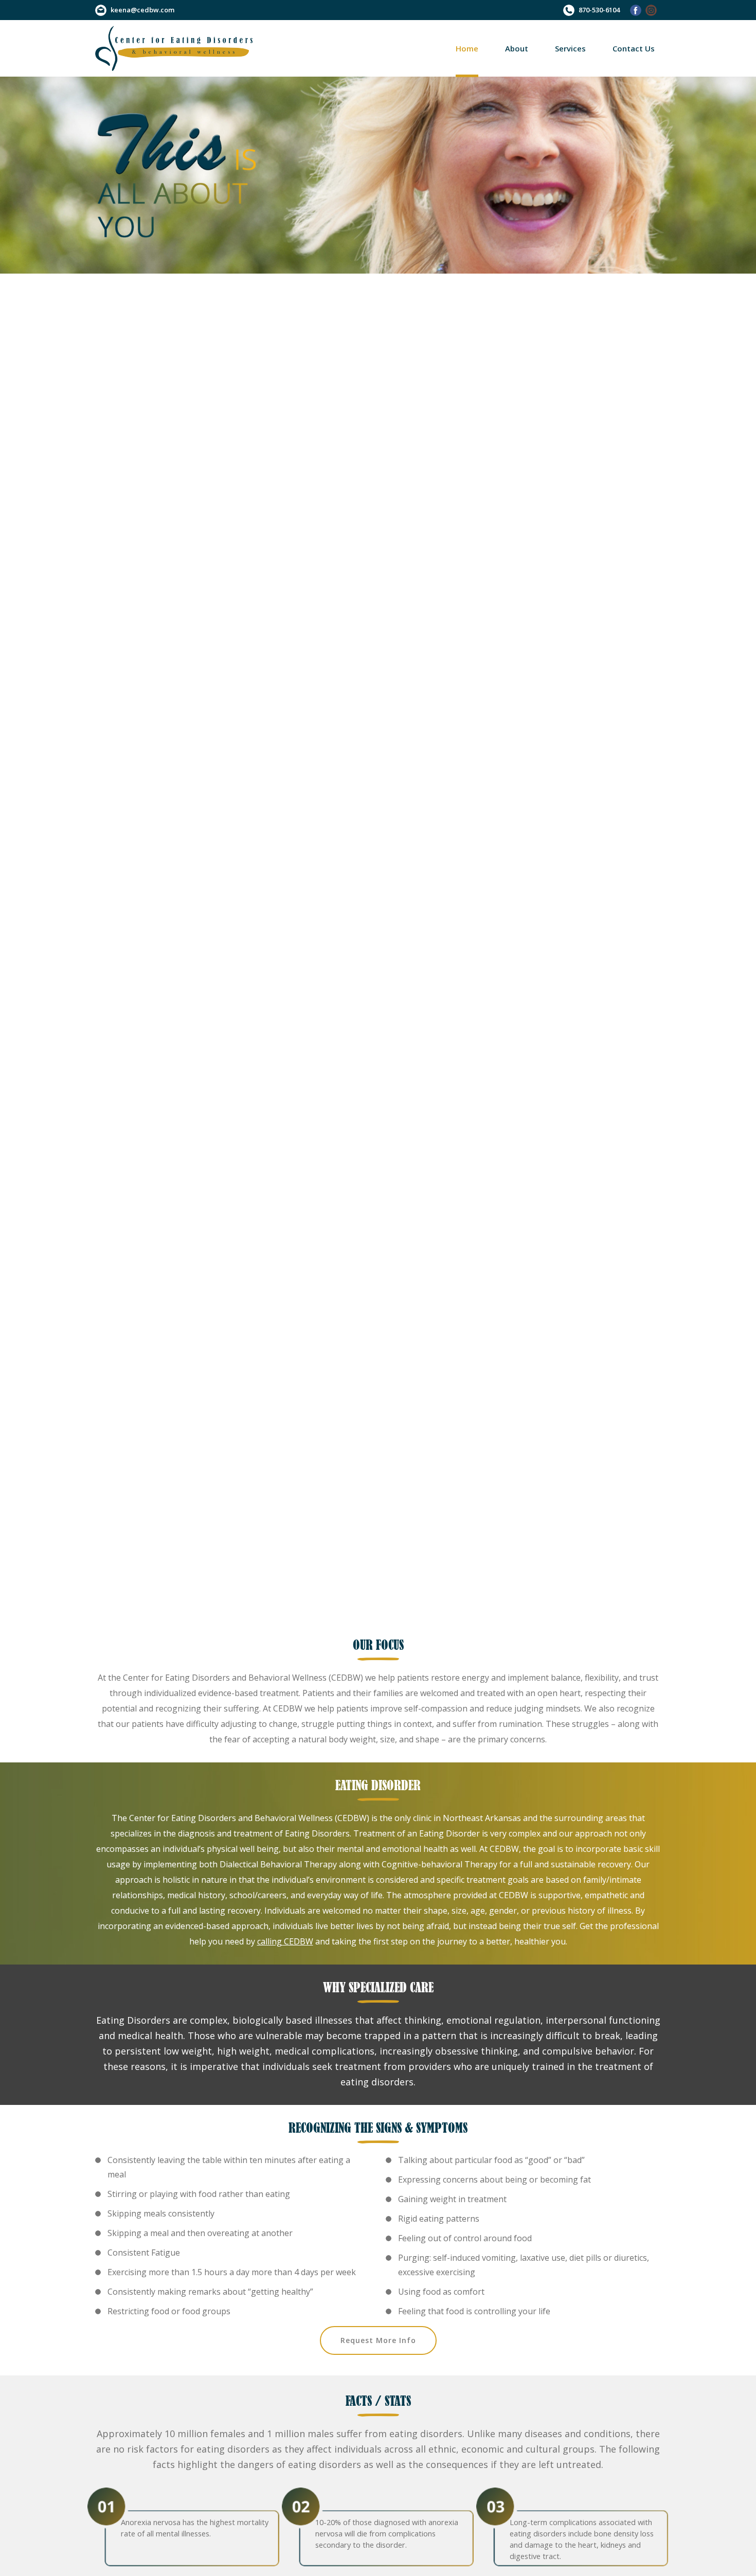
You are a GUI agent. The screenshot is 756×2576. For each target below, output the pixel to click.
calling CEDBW (285, 1941)
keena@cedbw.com (142, 10)
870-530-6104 (599, 10)
